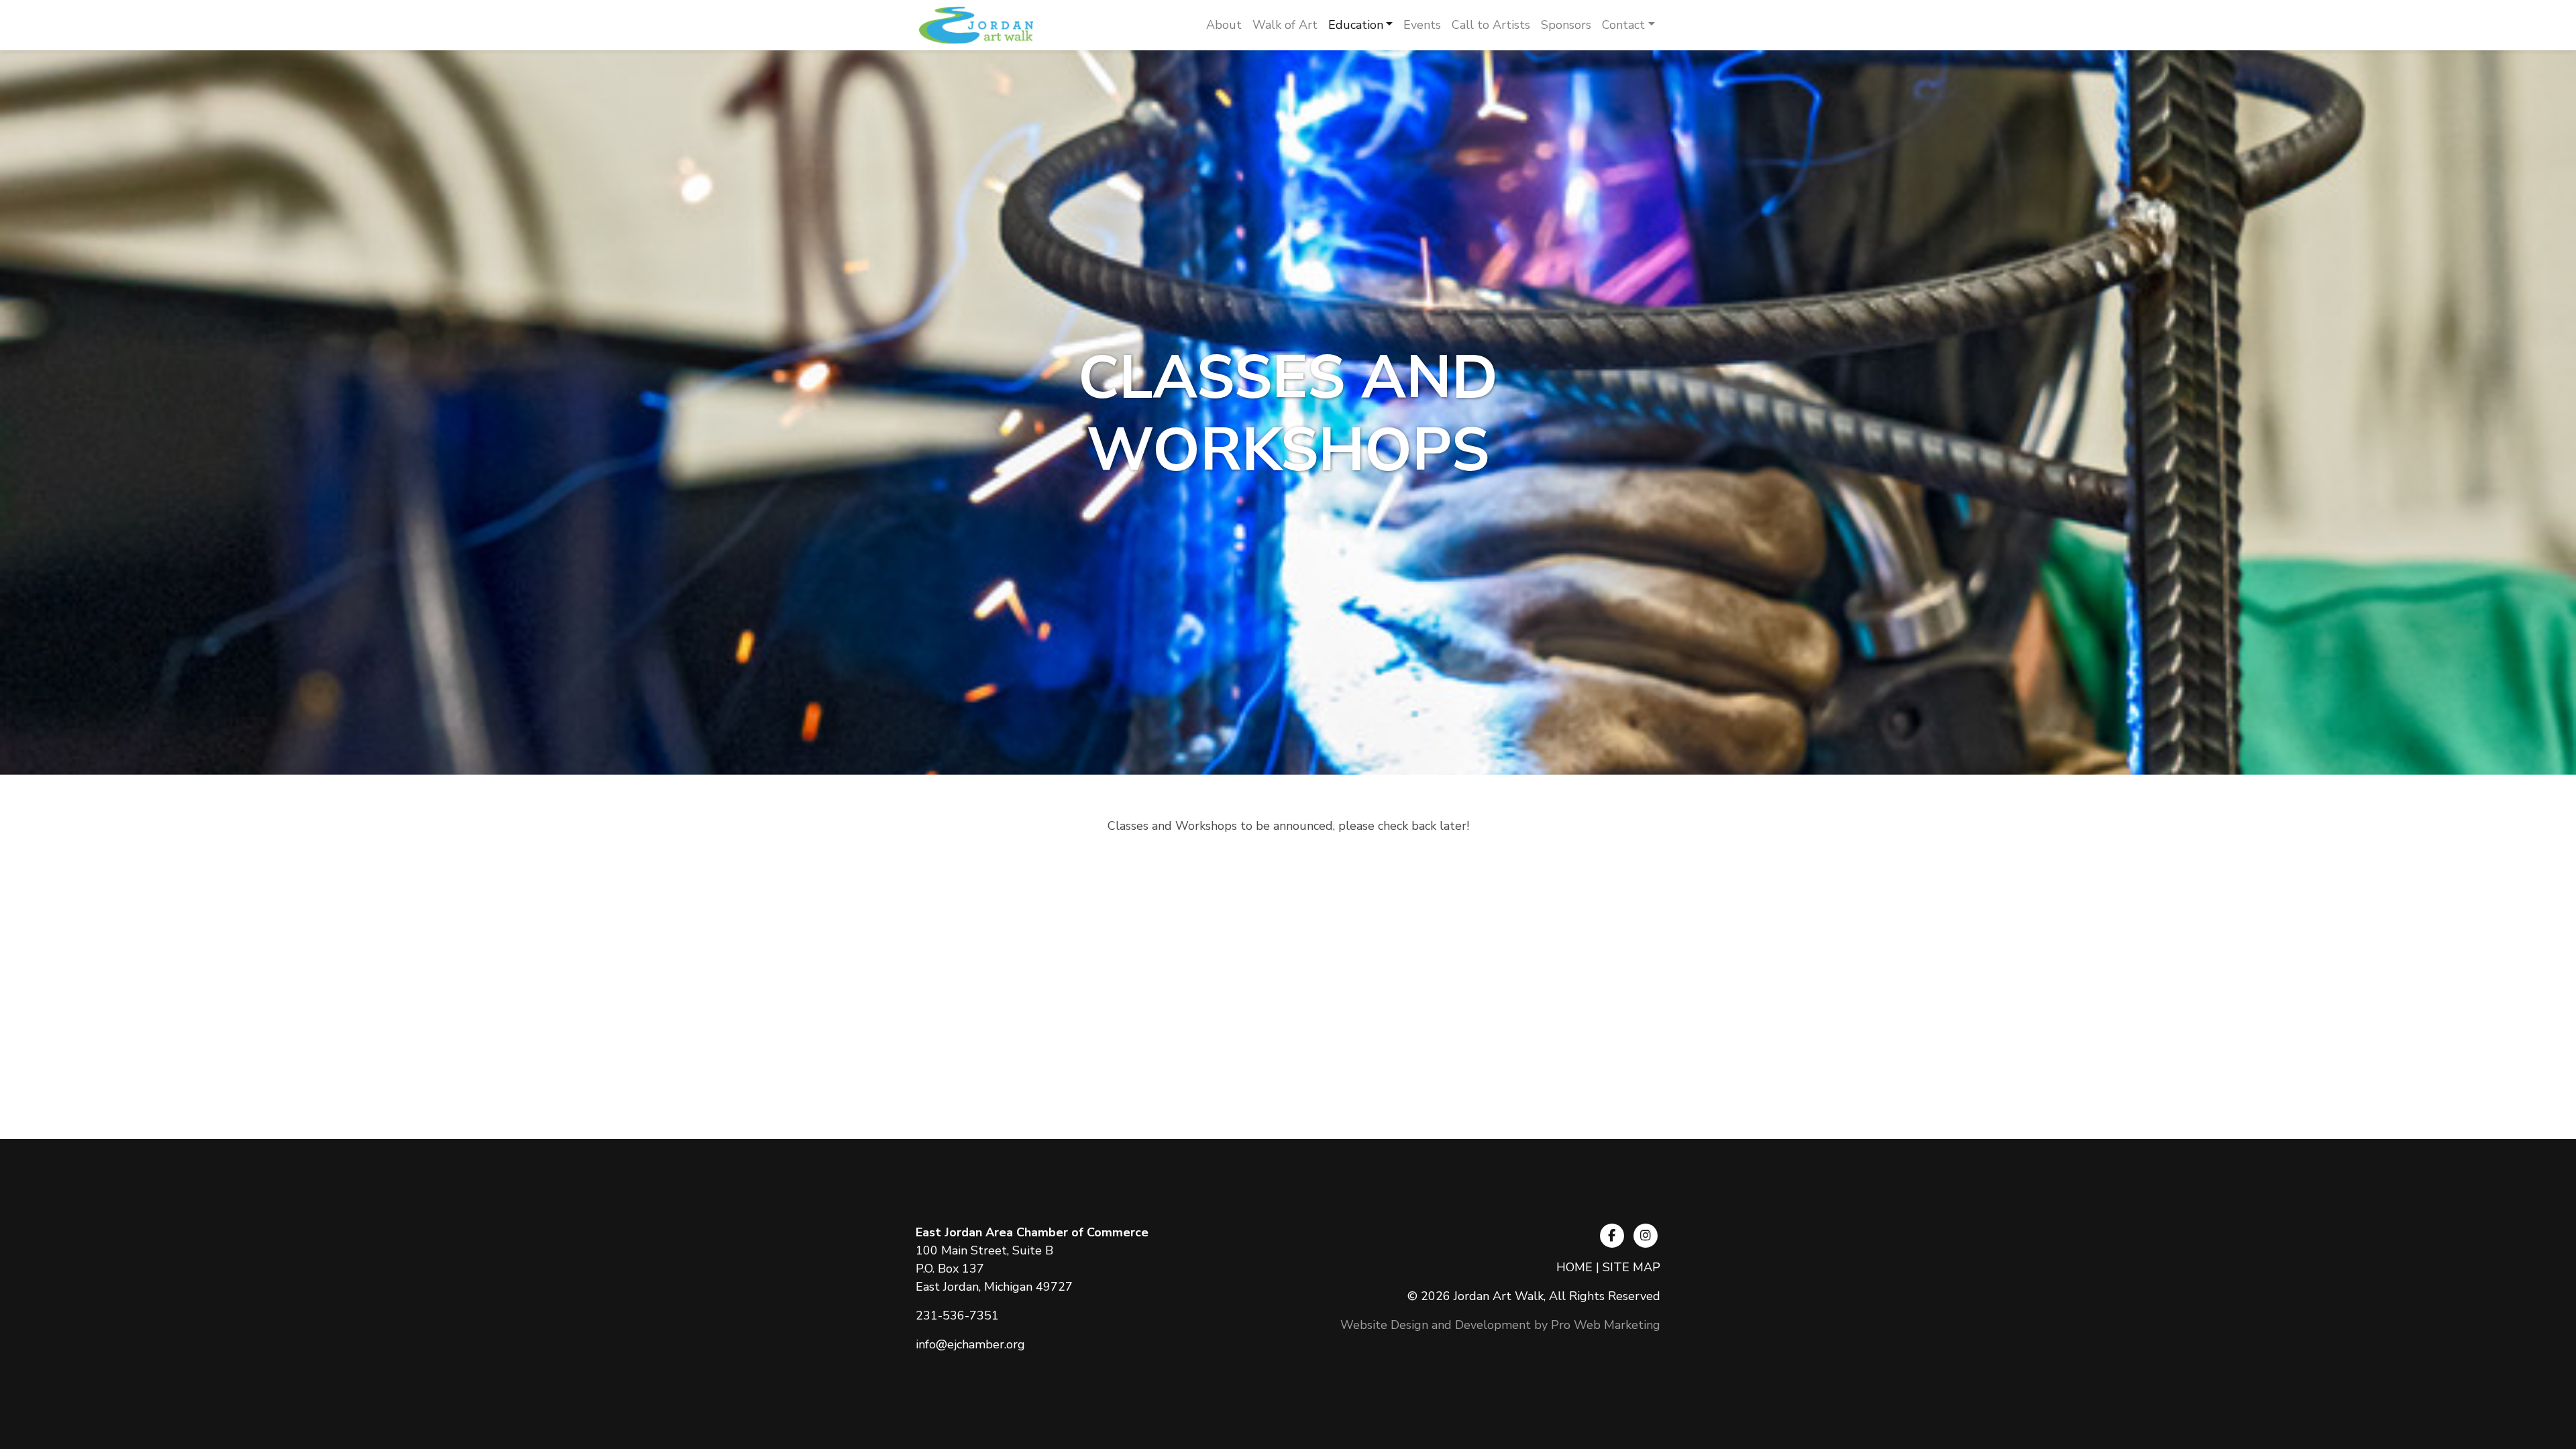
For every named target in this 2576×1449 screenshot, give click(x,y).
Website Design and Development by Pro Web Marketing (1500, 1325)
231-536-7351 (957, 1316)
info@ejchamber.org (970, 1344)
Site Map (1631, 1267)
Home (1574, 1267)
